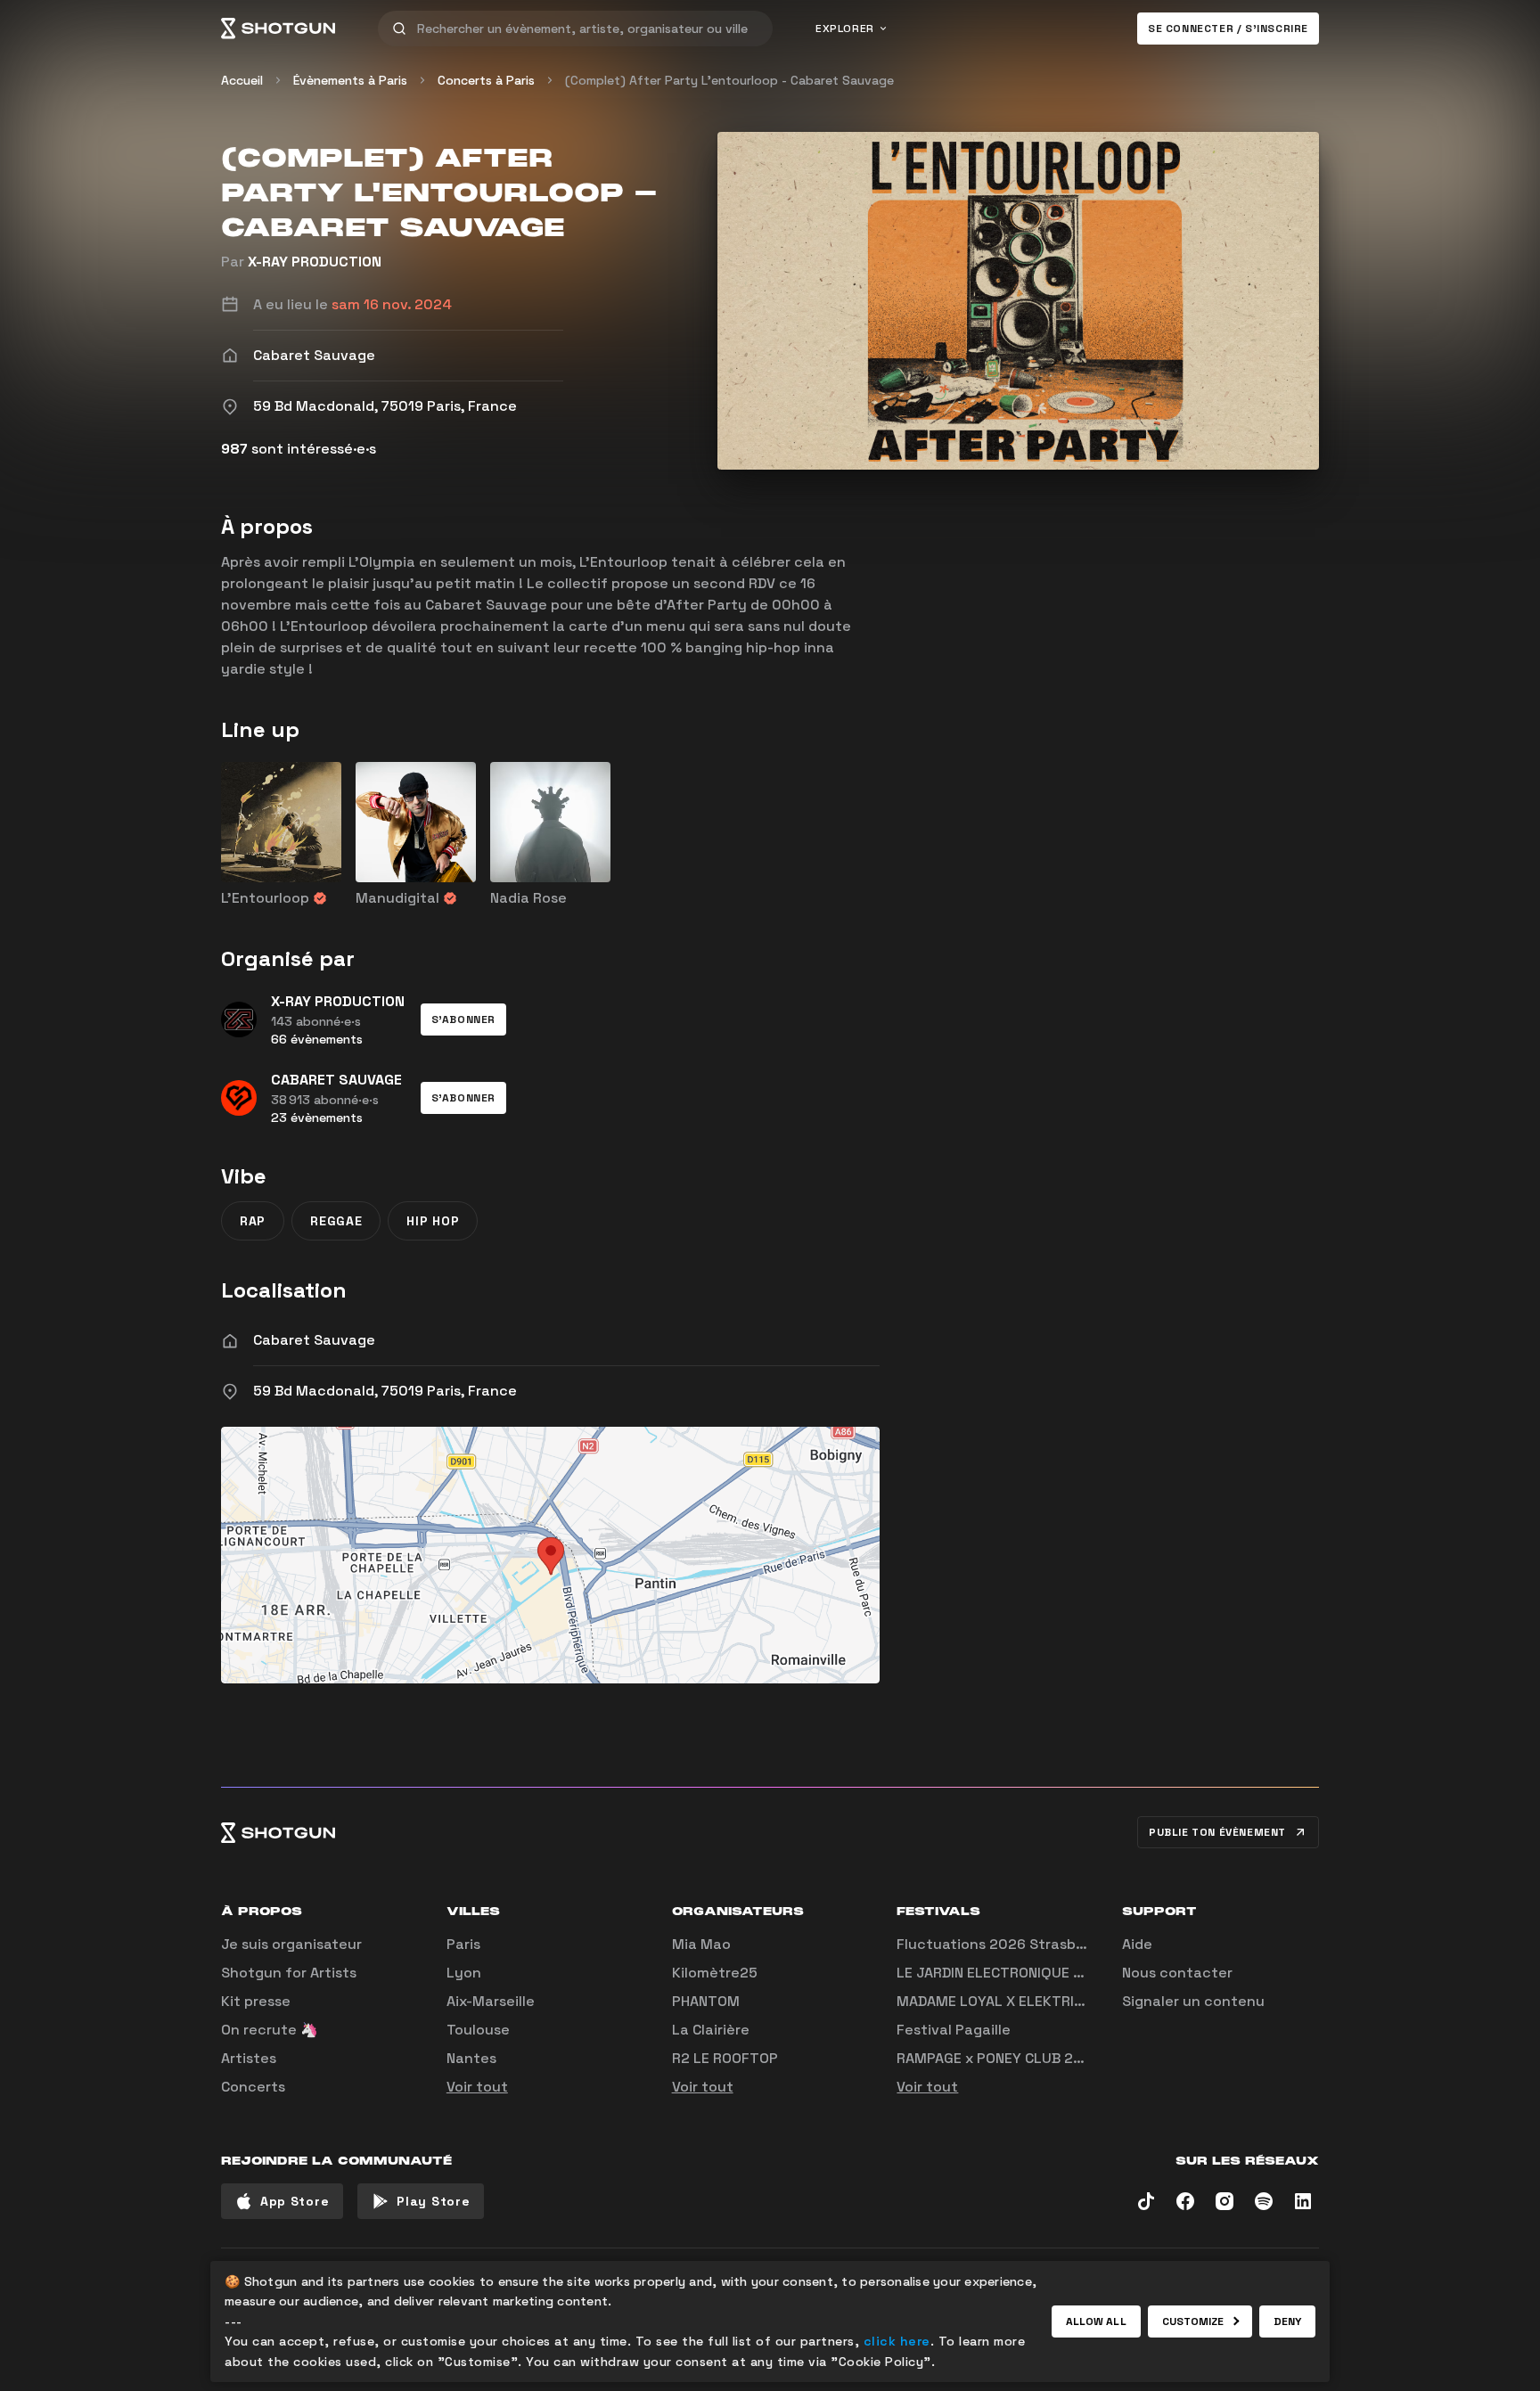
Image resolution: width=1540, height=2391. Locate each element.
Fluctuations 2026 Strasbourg (1002, 1944)
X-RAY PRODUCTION (315, 262)
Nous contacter (1177, 1973)
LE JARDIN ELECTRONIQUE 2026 (1003, 1973)
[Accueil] (278, 29)
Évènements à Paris (350, 80)
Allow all (1096, 2321)
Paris (463, 1944)
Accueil (242, 80)
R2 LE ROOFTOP (725, 2058)
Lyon (464, 1973)
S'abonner (463, 1019)
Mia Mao (701, 1944)
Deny (1287, 2321)
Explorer (845, 29)
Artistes (249, 2058)
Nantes (471, 2058)
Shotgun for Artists (289, 1973)
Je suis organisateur (291, 1944)
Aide (1137, 1944)
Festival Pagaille (954, 2030)
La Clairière (711, 2030)
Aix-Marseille (491, 2001)
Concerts (253, 2087)
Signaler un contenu (1193, 2001)
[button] (463, 1019)
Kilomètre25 (715, 1973)
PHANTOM (706, 2001)
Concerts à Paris (486, 80)
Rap (253, 1221)
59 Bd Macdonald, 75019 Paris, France (385, 1391)
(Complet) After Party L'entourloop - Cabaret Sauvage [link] (729, 80)
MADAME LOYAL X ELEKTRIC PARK (1009, 2001)
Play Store (433, 2201)
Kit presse (256, 2001)
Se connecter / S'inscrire (1228, 29)
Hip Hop (433, 1221)
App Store (295, 2201)
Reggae (336, 1221)
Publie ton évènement (1217, 1832)
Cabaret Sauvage (314, 1340)
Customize (1193, 2321)
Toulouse (478, 2030)
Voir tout (477, 2087)
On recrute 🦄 (270, 2030)
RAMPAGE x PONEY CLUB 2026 (999, 2058)
